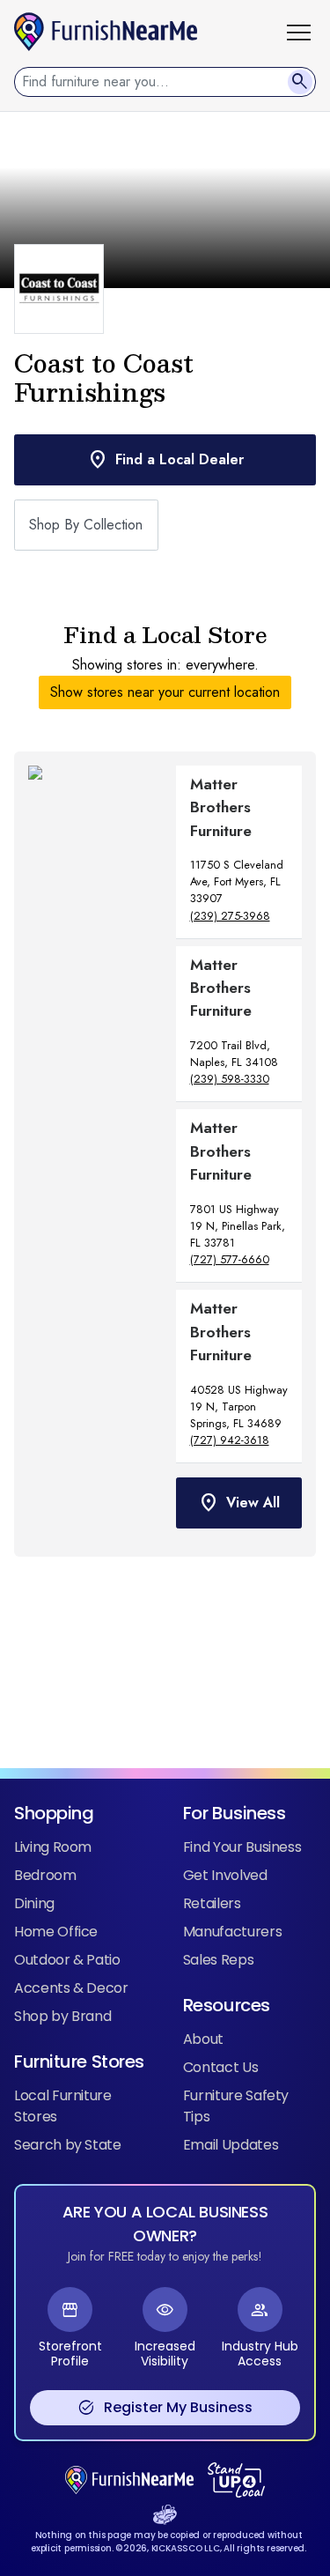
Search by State (68, 2145)
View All (239, 1503)
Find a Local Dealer (165, 460)
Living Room (53, 1847)
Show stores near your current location (165, 692)
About (203, 2039)
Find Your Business (242, 1847)
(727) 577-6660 (230, 1259)
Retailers (212, 1903)
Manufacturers (232, 1932)
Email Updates (231, 2145)
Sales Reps (218, 1960)
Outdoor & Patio (67, 1960)
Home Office (56, 1932)
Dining (34, 1903)
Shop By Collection (86, 525)
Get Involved (225, 1875)
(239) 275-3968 (230, 916)
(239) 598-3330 (230, 1079)
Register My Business (165, 2408)
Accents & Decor (71, 1988)
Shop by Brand (62, 2016)
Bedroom (45, 1875)
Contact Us (220, 2067)
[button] (305, 32)
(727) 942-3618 (230, 1440)
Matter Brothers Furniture (221, 807)
